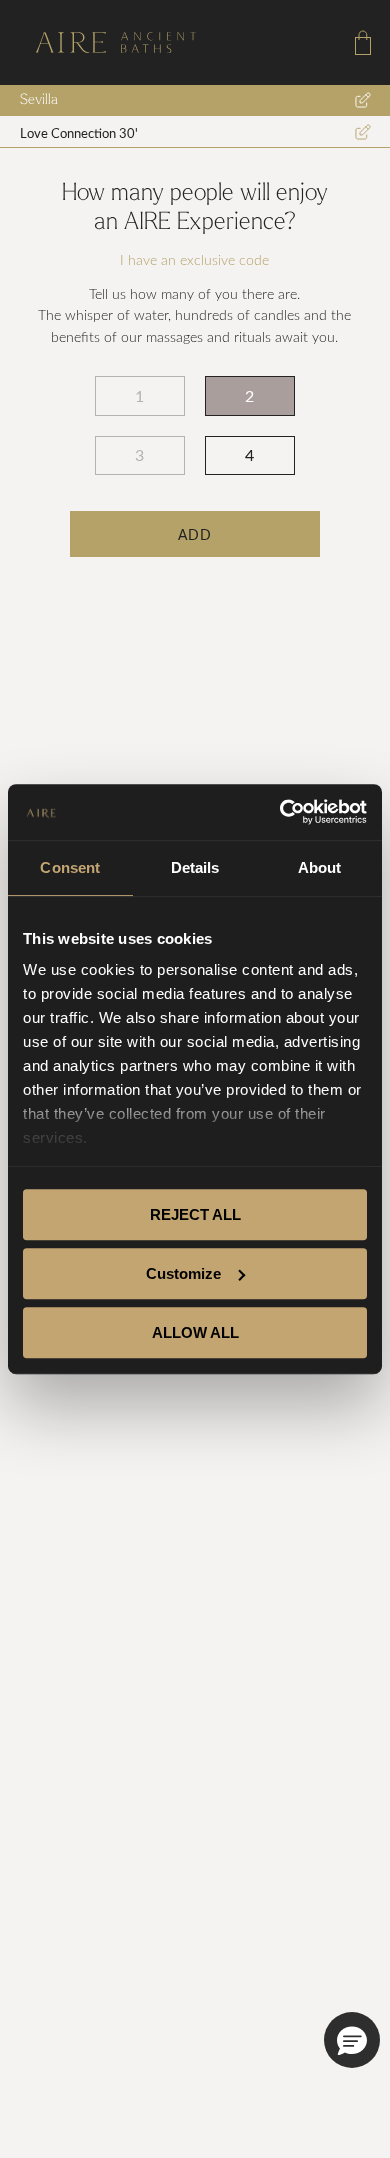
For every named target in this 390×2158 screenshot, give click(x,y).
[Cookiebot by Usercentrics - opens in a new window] (280, 812)
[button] (352, 2040)
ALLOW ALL (195, 1332)
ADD (195, 534)
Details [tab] (195, 867)
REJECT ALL (195, 1214)
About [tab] (320, 867)
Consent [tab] (70, 867)
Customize (183, 1273)
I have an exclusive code (194, 260)
